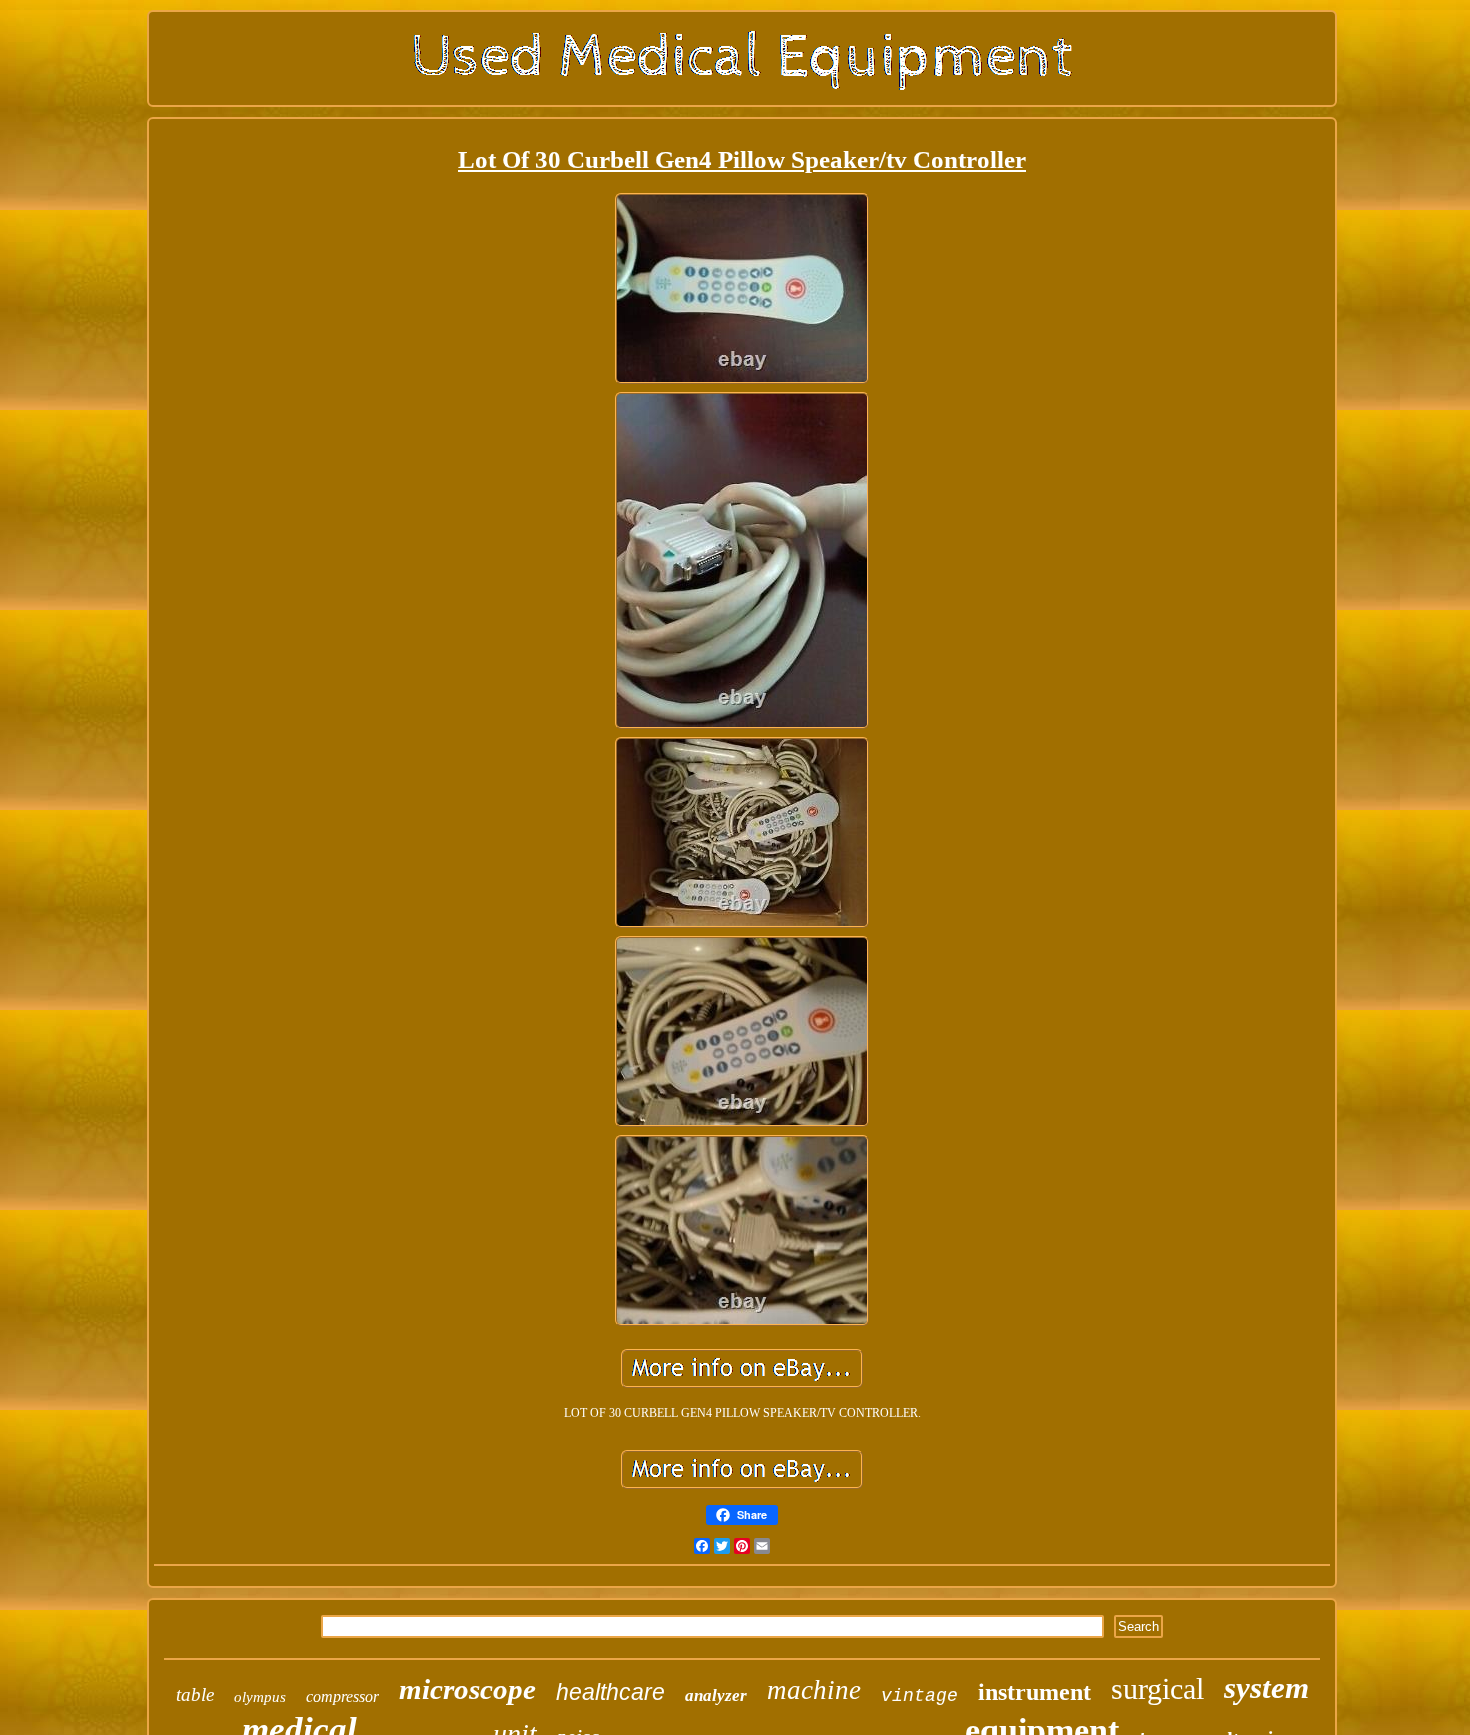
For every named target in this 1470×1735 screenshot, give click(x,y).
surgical (1157, 1688)
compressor (342, 1696)
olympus (260, 1697)
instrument (1034, 1692)
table (195, 1694)
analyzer (716, 1695)
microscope (467, 1689)
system (1266, 1687)
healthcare (610, 1692)
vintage (919, 1696)
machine (814, 1690)
